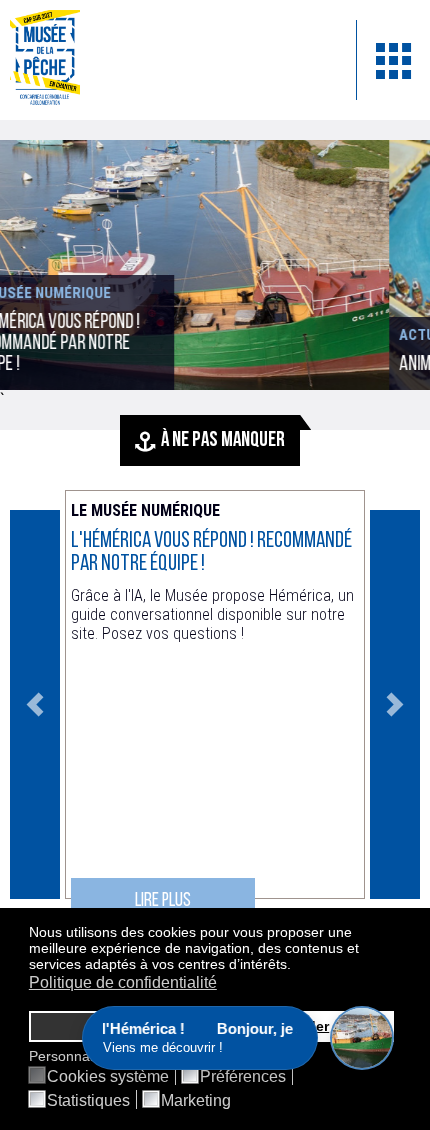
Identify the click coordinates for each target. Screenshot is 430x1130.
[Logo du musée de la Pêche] (168, 60)
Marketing (196, 1101)
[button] (296, 966)
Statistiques (88, 1101)
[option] (215, 704)
